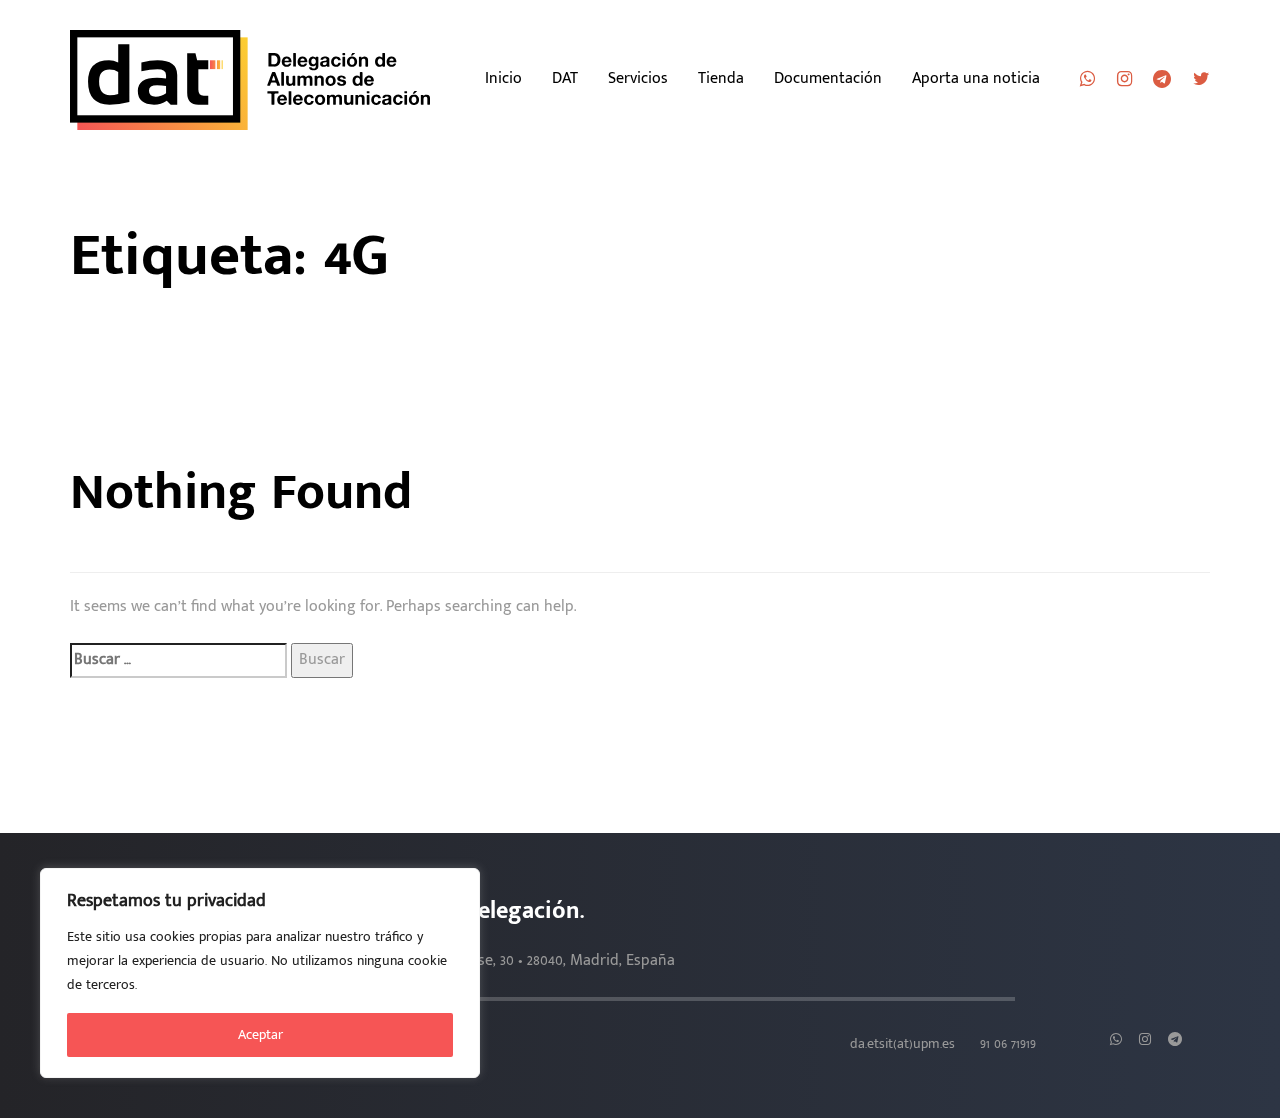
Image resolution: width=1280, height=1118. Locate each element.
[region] (260, 973)
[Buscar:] (178, 660)
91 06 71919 (1008, 1044)
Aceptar (260, 1034)
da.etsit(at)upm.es (902, 1044)
